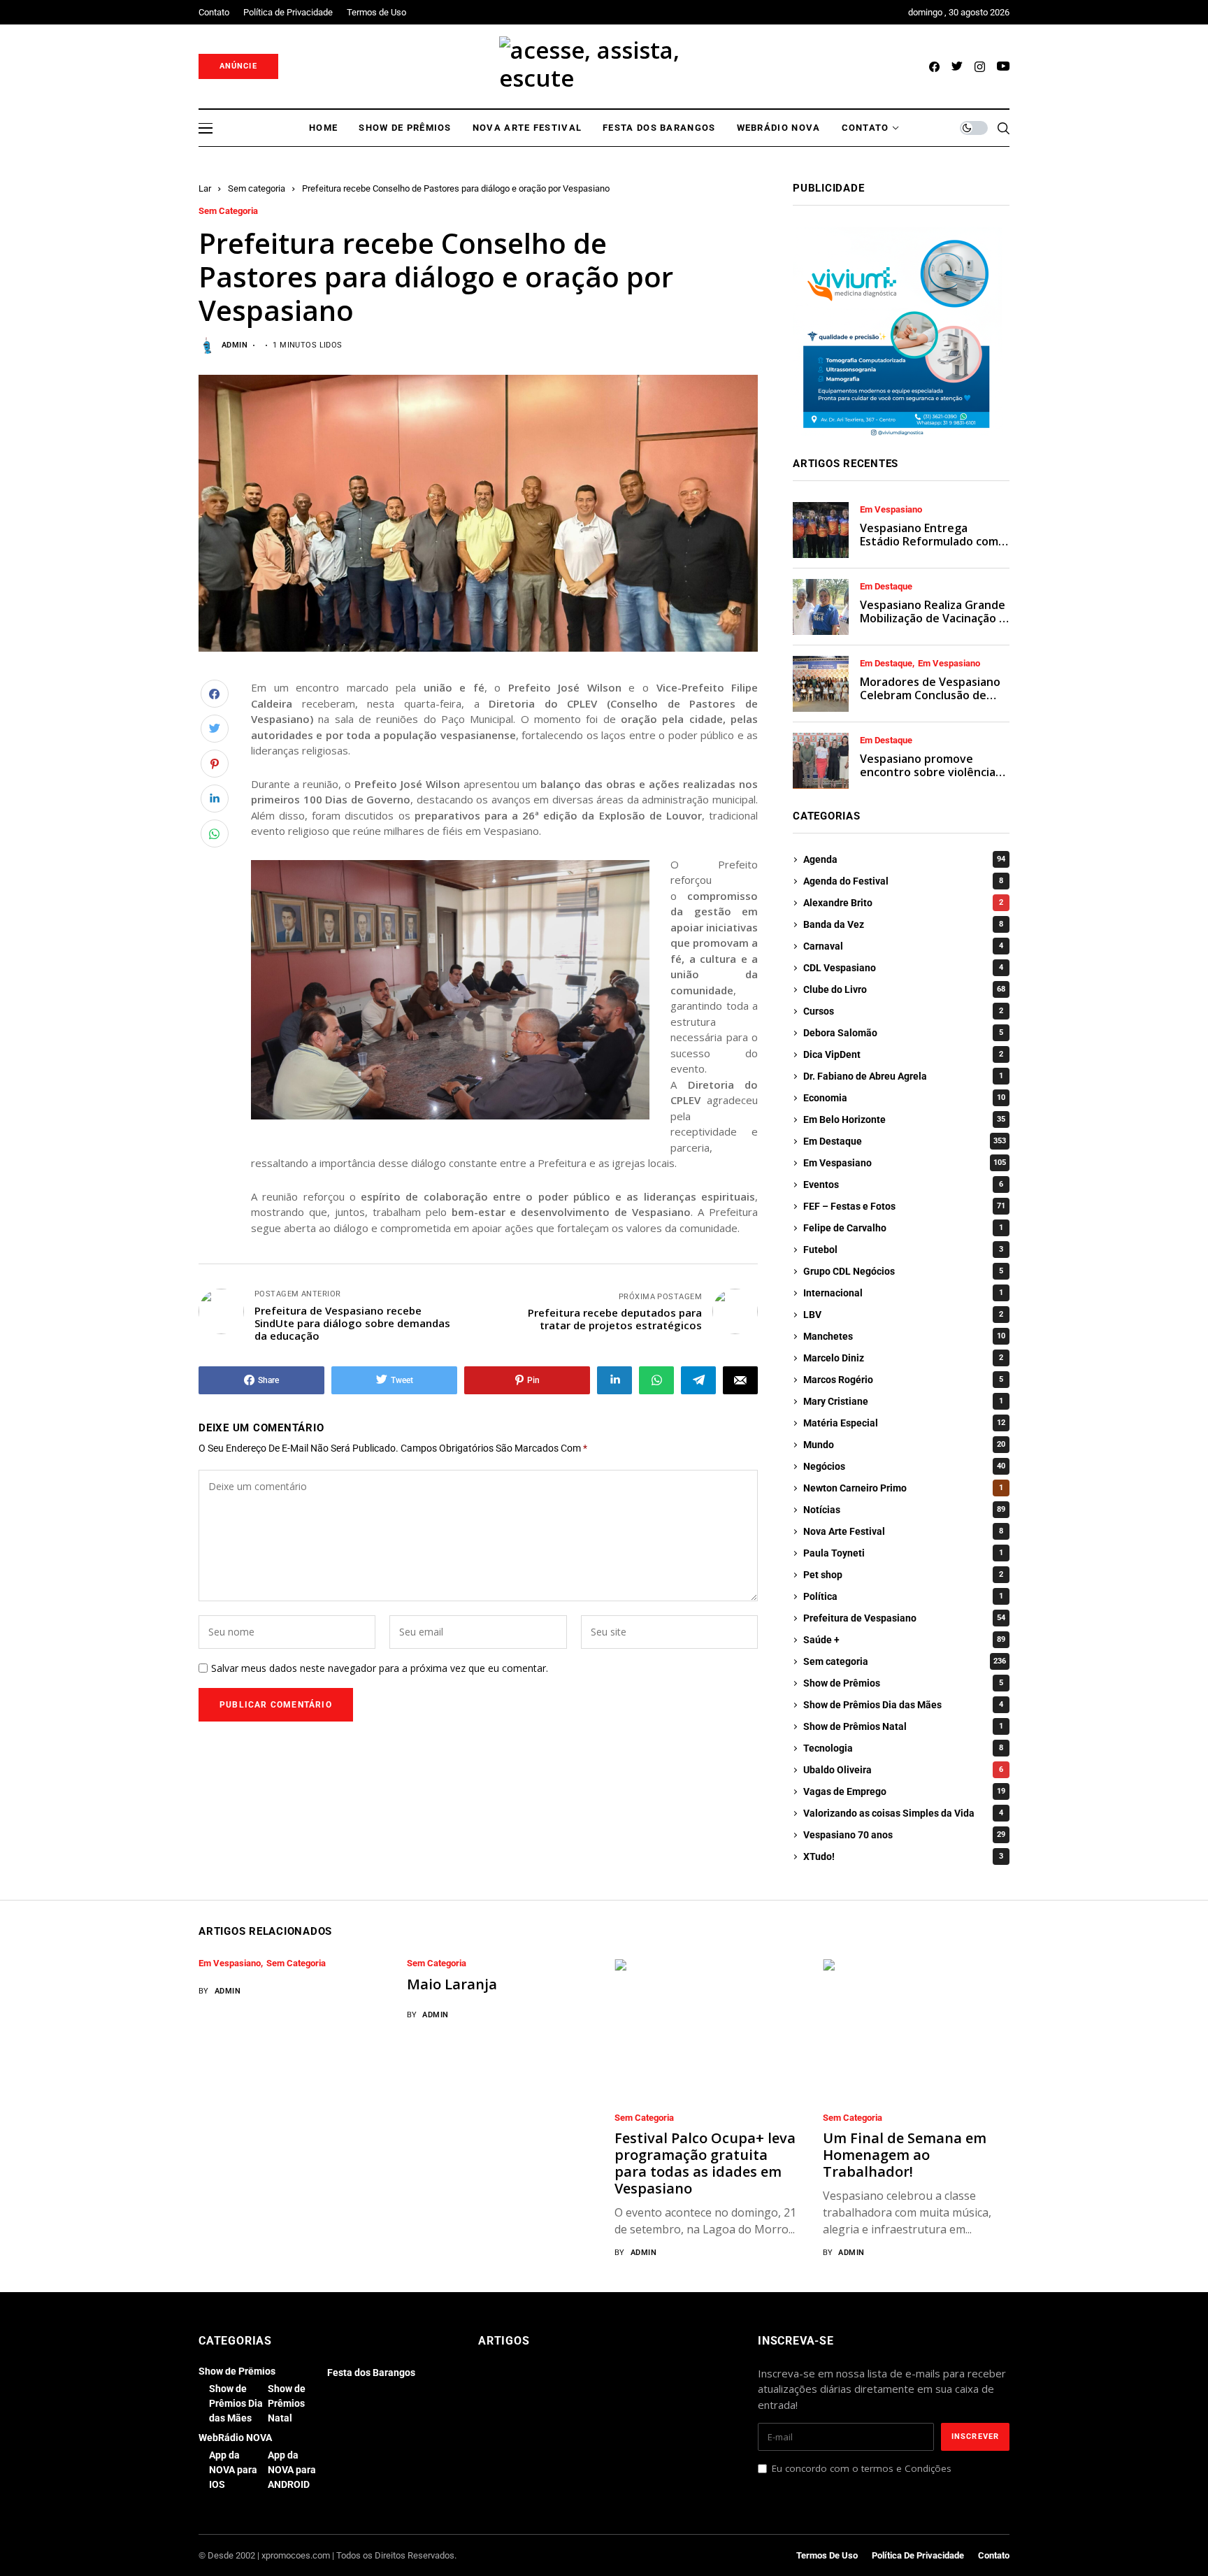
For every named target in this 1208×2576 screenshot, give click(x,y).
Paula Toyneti (903, 1553)
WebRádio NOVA (235, 2438)
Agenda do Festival (903, 881)
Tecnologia (903, 1748)
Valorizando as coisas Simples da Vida (903, 1813)
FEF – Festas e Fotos (904, 1206)
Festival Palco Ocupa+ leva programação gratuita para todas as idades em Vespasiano (705, 2163)
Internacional (903, 1293)
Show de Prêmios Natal (903, 1726)
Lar (205, 188)
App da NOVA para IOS (233, 2470)
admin (235, 345)
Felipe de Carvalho (903, 1228)
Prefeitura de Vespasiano (904, 1618)
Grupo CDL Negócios (903, 1271)
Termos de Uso (827, 2555)
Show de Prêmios (903, 1683)
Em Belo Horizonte (904, 1119)
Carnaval (903, 946)
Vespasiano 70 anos (904, 1835)
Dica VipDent (903, 1054)
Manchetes (904, 1336)
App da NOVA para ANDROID (292, 2470)
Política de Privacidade (918, 2555)
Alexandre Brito (903, 903)
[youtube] (1003, 67)
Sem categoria (257, 188)
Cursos (903, 1011)
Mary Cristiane (903, 1401)
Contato (994, 2555)
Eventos (903, 1185)
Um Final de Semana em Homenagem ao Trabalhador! (905, 2155)
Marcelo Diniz (903, 1358)
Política (903, 1596)
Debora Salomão (903, 1033)
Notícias (904, 1510)
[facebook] (934, 67)
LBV (903, 1315)
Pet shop (903, 1575)
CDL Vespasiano (903, 968)
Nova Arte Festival (903, 1531)
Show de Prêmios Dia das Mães (903, 1705)
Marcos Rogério (903, 1380)
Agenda (904, 859)
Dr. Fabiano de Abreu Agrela (903, 1076)
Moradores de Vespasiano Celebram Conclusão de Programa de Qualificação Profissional (930, 702)
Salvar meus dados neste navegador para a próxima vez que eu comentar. (380, 1669)
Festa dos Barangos (371, 2373)
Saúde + (904, 1640)
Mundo (904, 1445)
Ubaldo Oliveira (903, 1770)
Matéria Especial (904, 1423)
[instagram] (980, 67)
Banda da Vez (903, 924)
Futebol (903, 1250)
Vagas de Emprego (904, 1791)
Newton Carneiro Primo (903, 1488)
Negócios (904, 1466)
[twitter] (957, 67)
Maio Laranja (452, 1984)
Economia (904, 1098)
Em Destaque (886, 587)
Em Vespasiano (891, 510)
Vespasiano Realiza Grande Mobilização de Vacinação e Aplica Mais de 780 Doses (933, 618)
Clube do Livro (904, 989)
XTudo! (903, 1856)
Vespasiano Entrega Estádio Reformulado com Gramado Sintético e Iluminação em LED (929, 548)
